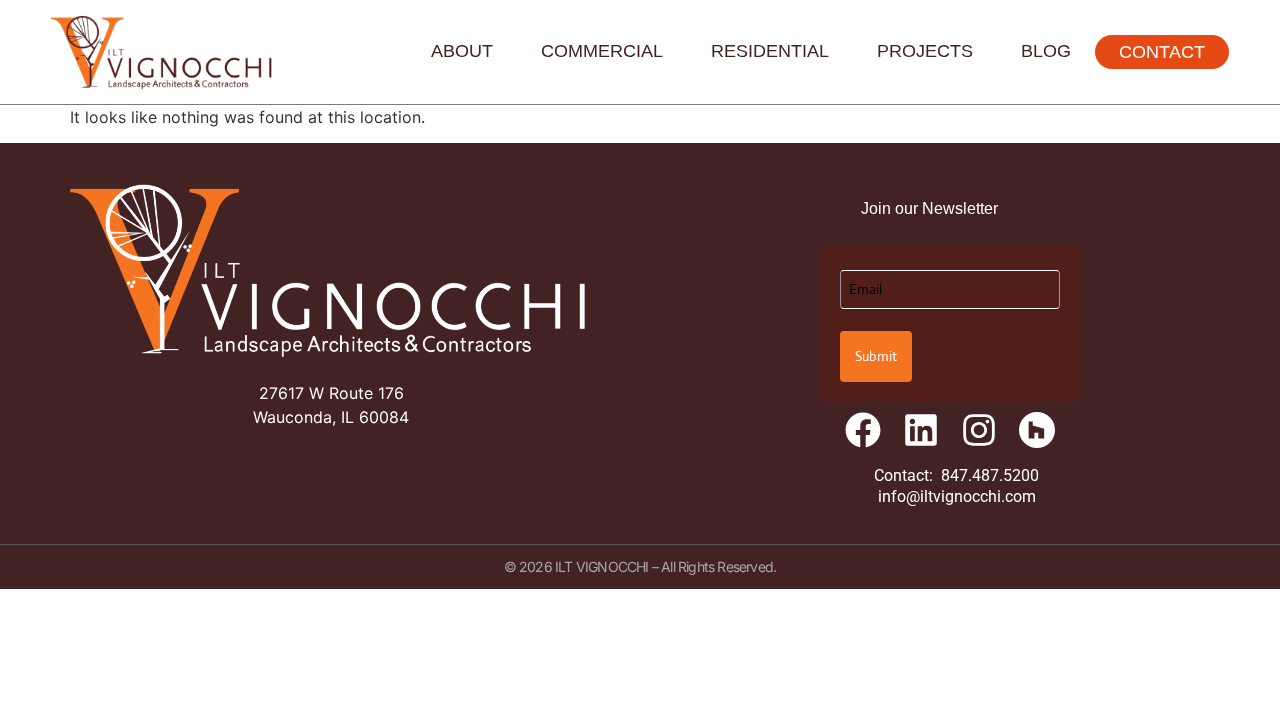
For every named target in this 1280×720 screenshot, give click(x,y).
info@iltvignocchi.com (957, 496)
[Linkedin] (921, 430)
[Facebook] (863, 430)
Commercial (602, 51)
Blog (1046, 51)
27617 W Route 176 (331, 393)
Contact (1162, 52)
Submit (876, 356)
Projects (925, 51)
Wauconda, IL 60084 (331, 417)
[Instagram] (979, 430)
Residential (770, 51)
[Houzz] (1037, 430)
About (462, 51)
